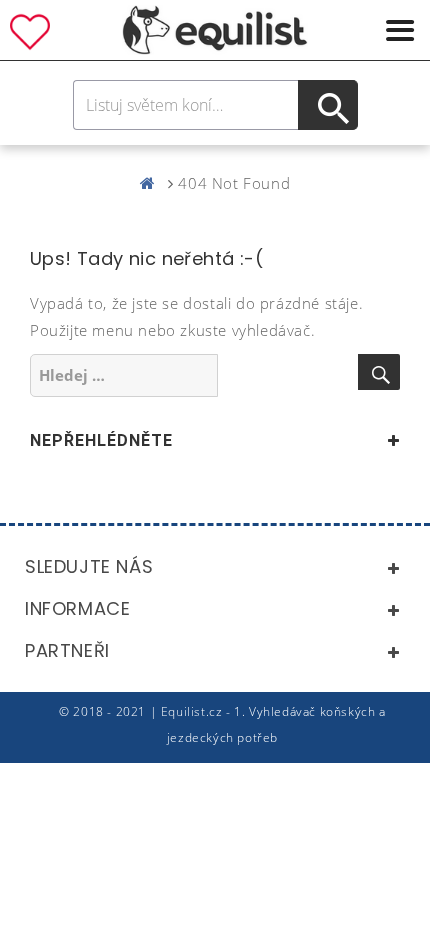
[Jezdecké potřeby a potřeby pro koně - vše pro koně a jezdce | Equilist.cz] (152, 183)
